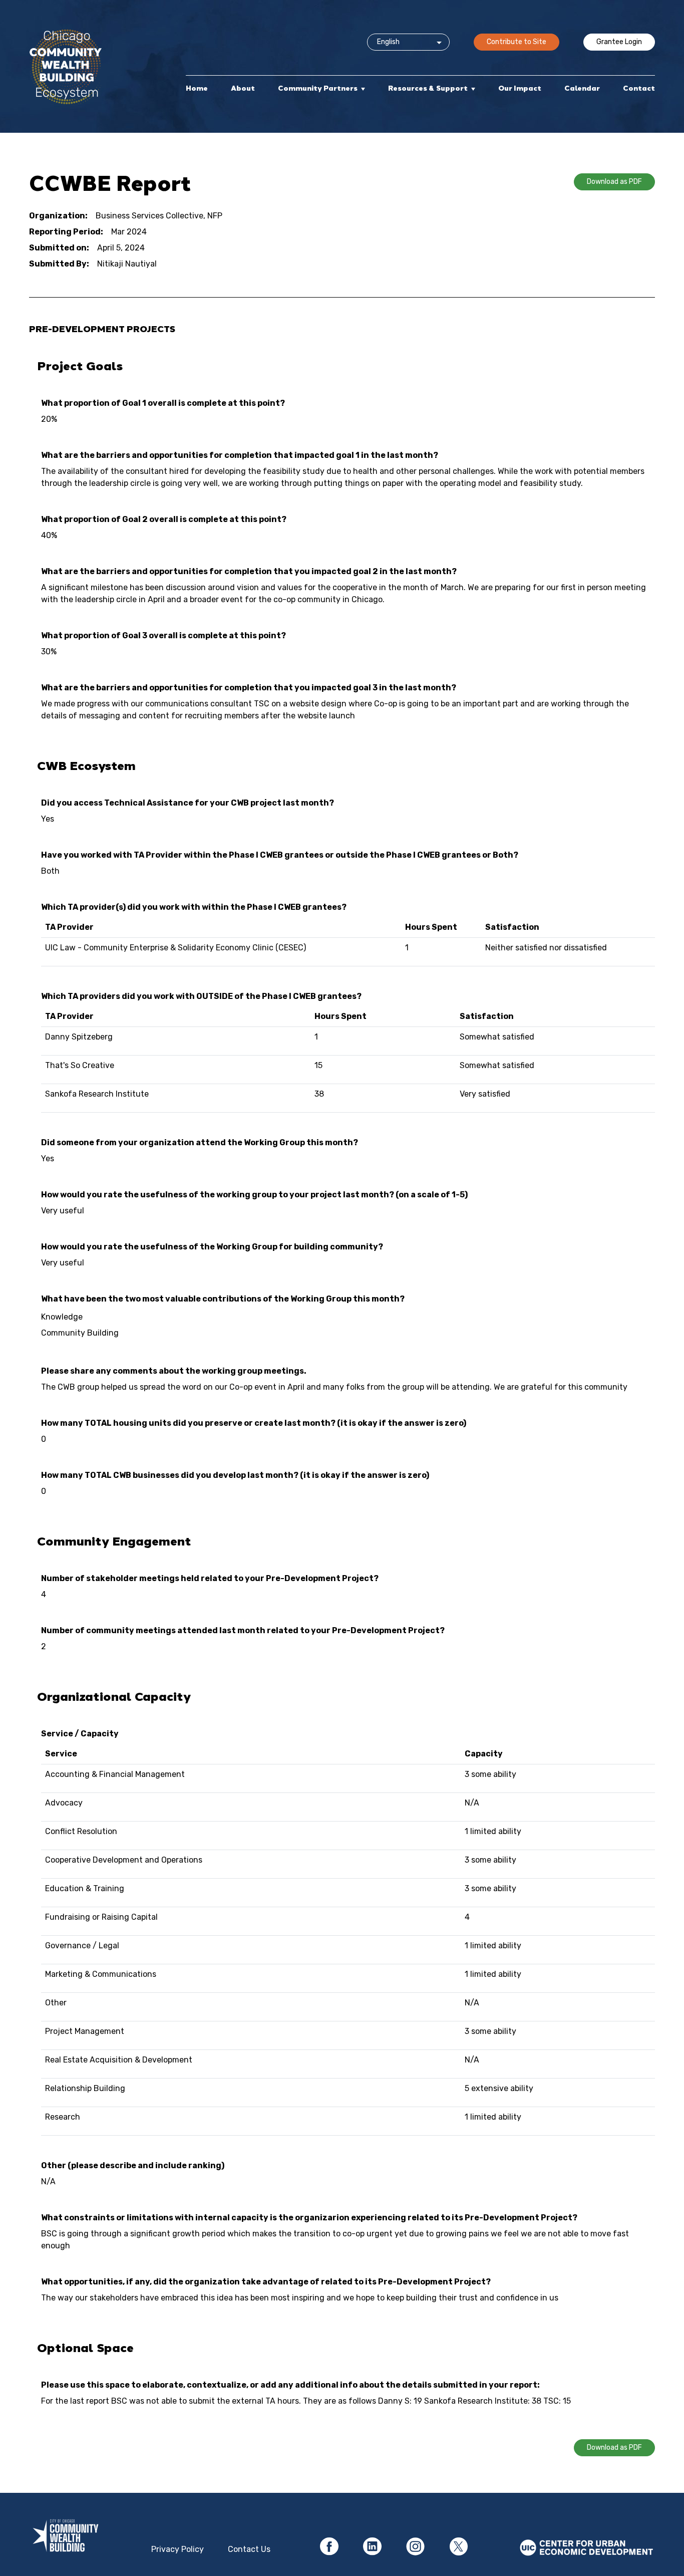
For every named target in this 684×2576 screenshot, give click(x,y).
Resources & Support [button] (428, 88)
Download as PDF (614, 182)
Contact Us (249, 2549)
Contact (639, 88)
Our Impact (520, 88)
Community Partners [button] (318, 88)
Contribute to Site (517, 42)
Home (197, 88)
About (243, 88)
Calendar (582, 88)
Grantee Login (619, 42)
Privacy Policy (178, 2549)
